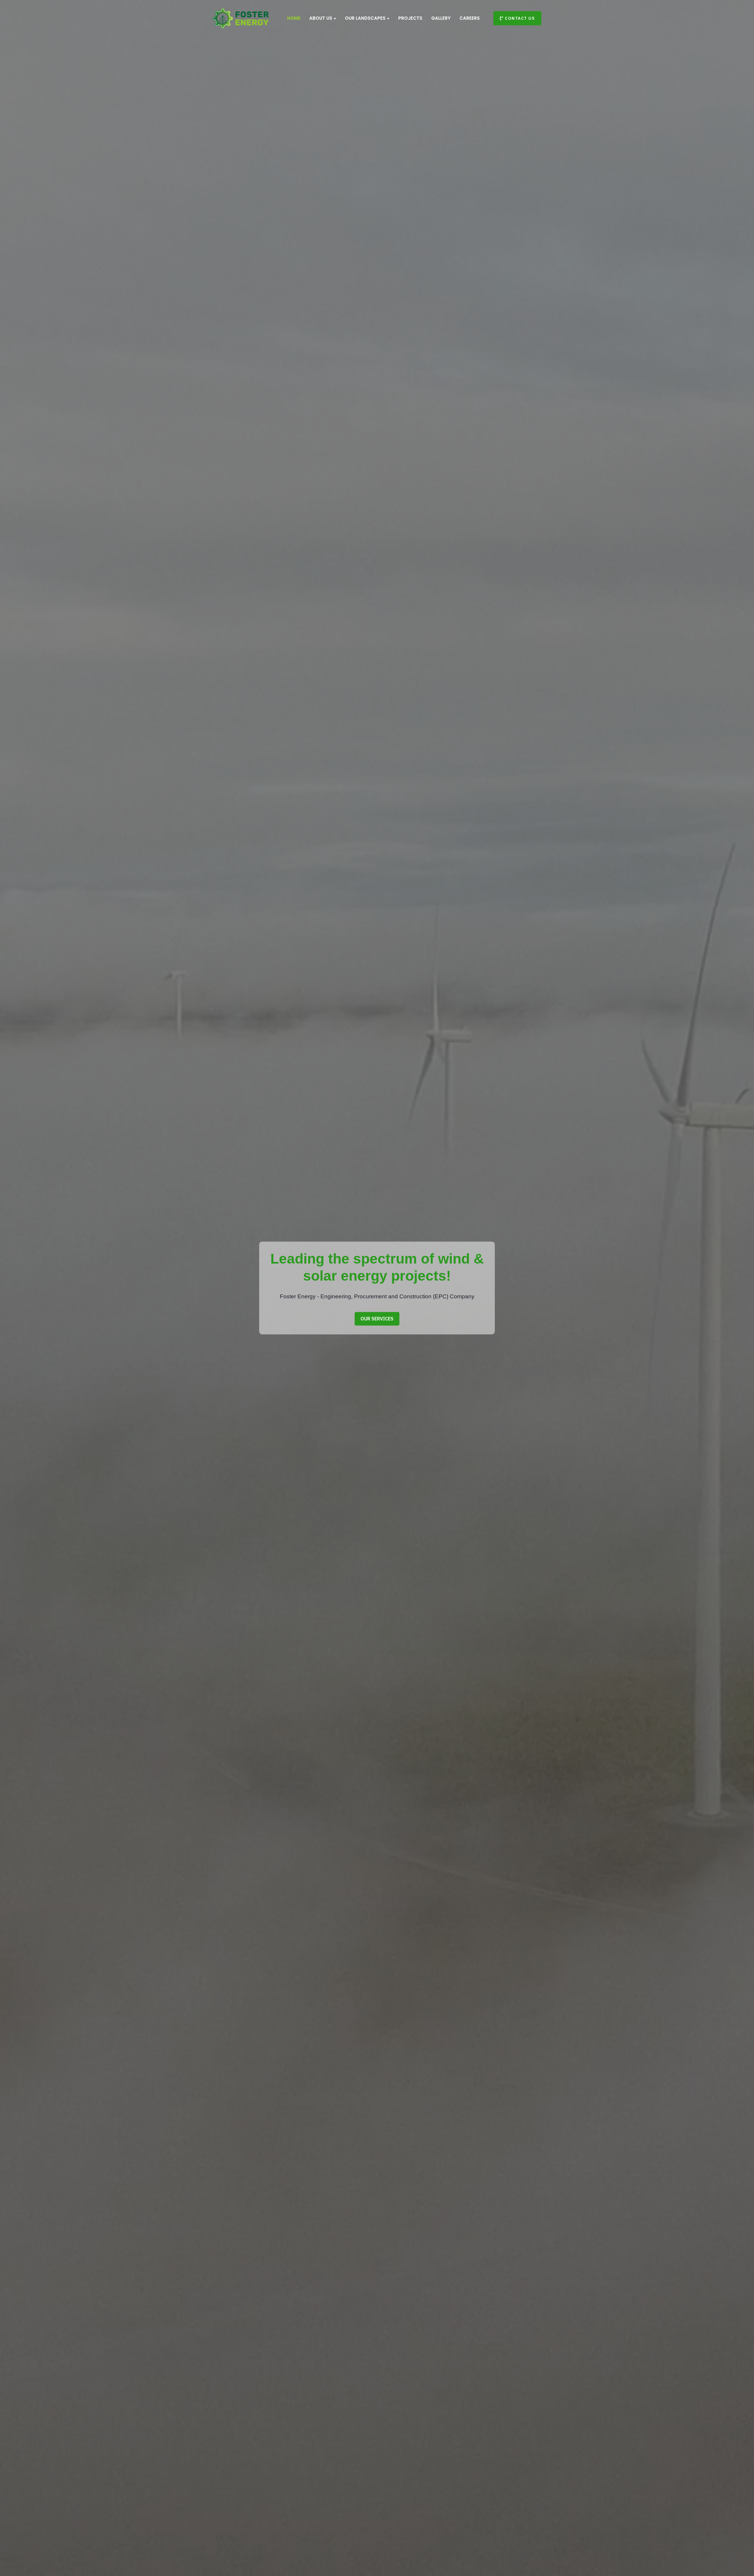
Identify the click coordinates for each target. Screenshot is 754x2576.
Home (294, 18)
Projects (410, 18)
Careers (470, 18)
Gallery (441, 18)
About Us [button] (321, 18)
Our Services (377, 1319)
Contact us (519, 18)
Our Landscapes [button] (365, 18)
